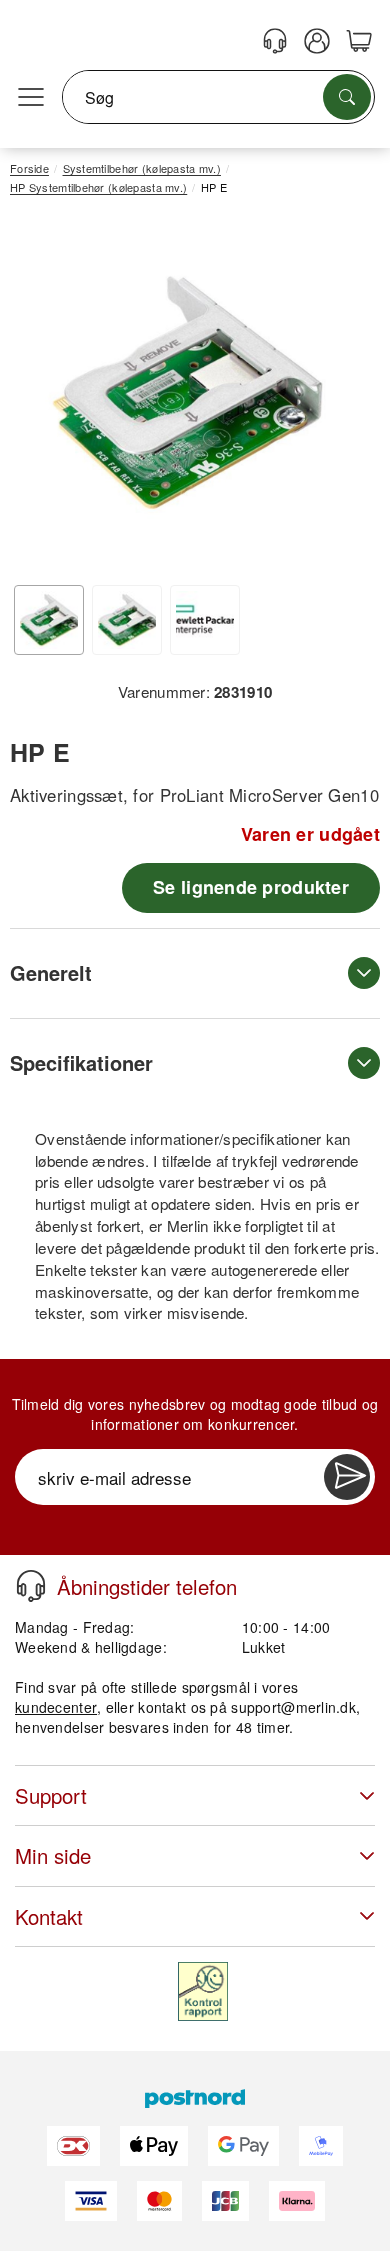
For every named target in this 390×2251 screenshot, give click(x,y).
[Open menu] (31, 98)
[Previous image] (40, 398)
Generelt (51, 972)
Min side (53, 1855)
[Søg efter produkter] (347, 97)
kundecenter (56, 1707)
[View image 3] (205, 620)
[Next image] (335, 398)
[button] (187, 392)
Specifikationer (81, 1062)
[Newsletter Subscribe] (347, 1477)
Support (51, 1795)
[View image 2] (127, 620)
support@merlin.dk (293, 1707)
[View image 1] (49, 620)
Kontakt (49, 1916)
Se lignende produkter (251, 887)
